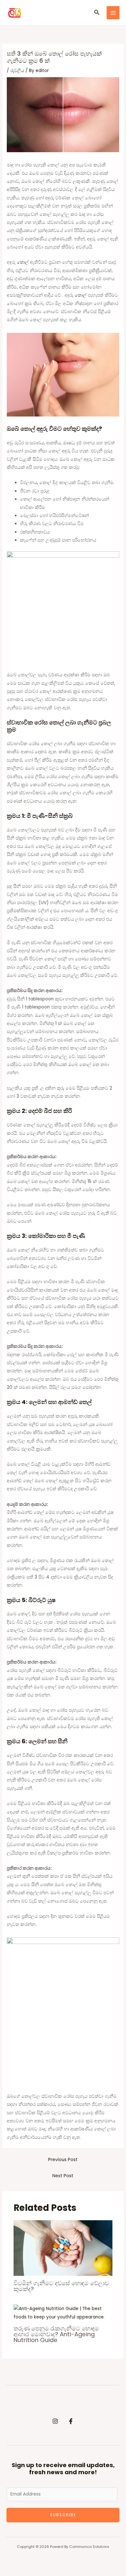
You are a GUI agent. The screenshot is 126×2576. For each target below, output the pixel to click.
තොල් (23, 262)
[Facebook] (71, 2421)
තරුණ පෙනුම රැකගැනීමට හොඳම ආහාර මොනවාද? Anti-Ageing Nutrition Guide (56, 2334)
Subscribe (63, 2515)
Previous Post (63, 2160)
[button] (97, 13)
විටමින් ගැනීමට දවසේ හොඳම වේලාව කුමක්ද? (61, 2286)
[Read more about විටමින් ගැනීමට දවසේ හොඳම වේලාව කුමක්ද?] (63, 2248)
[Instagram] (55, 2421)
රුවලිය (17, 71)
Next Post (63, 2176)
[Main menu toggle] (113, 13)
